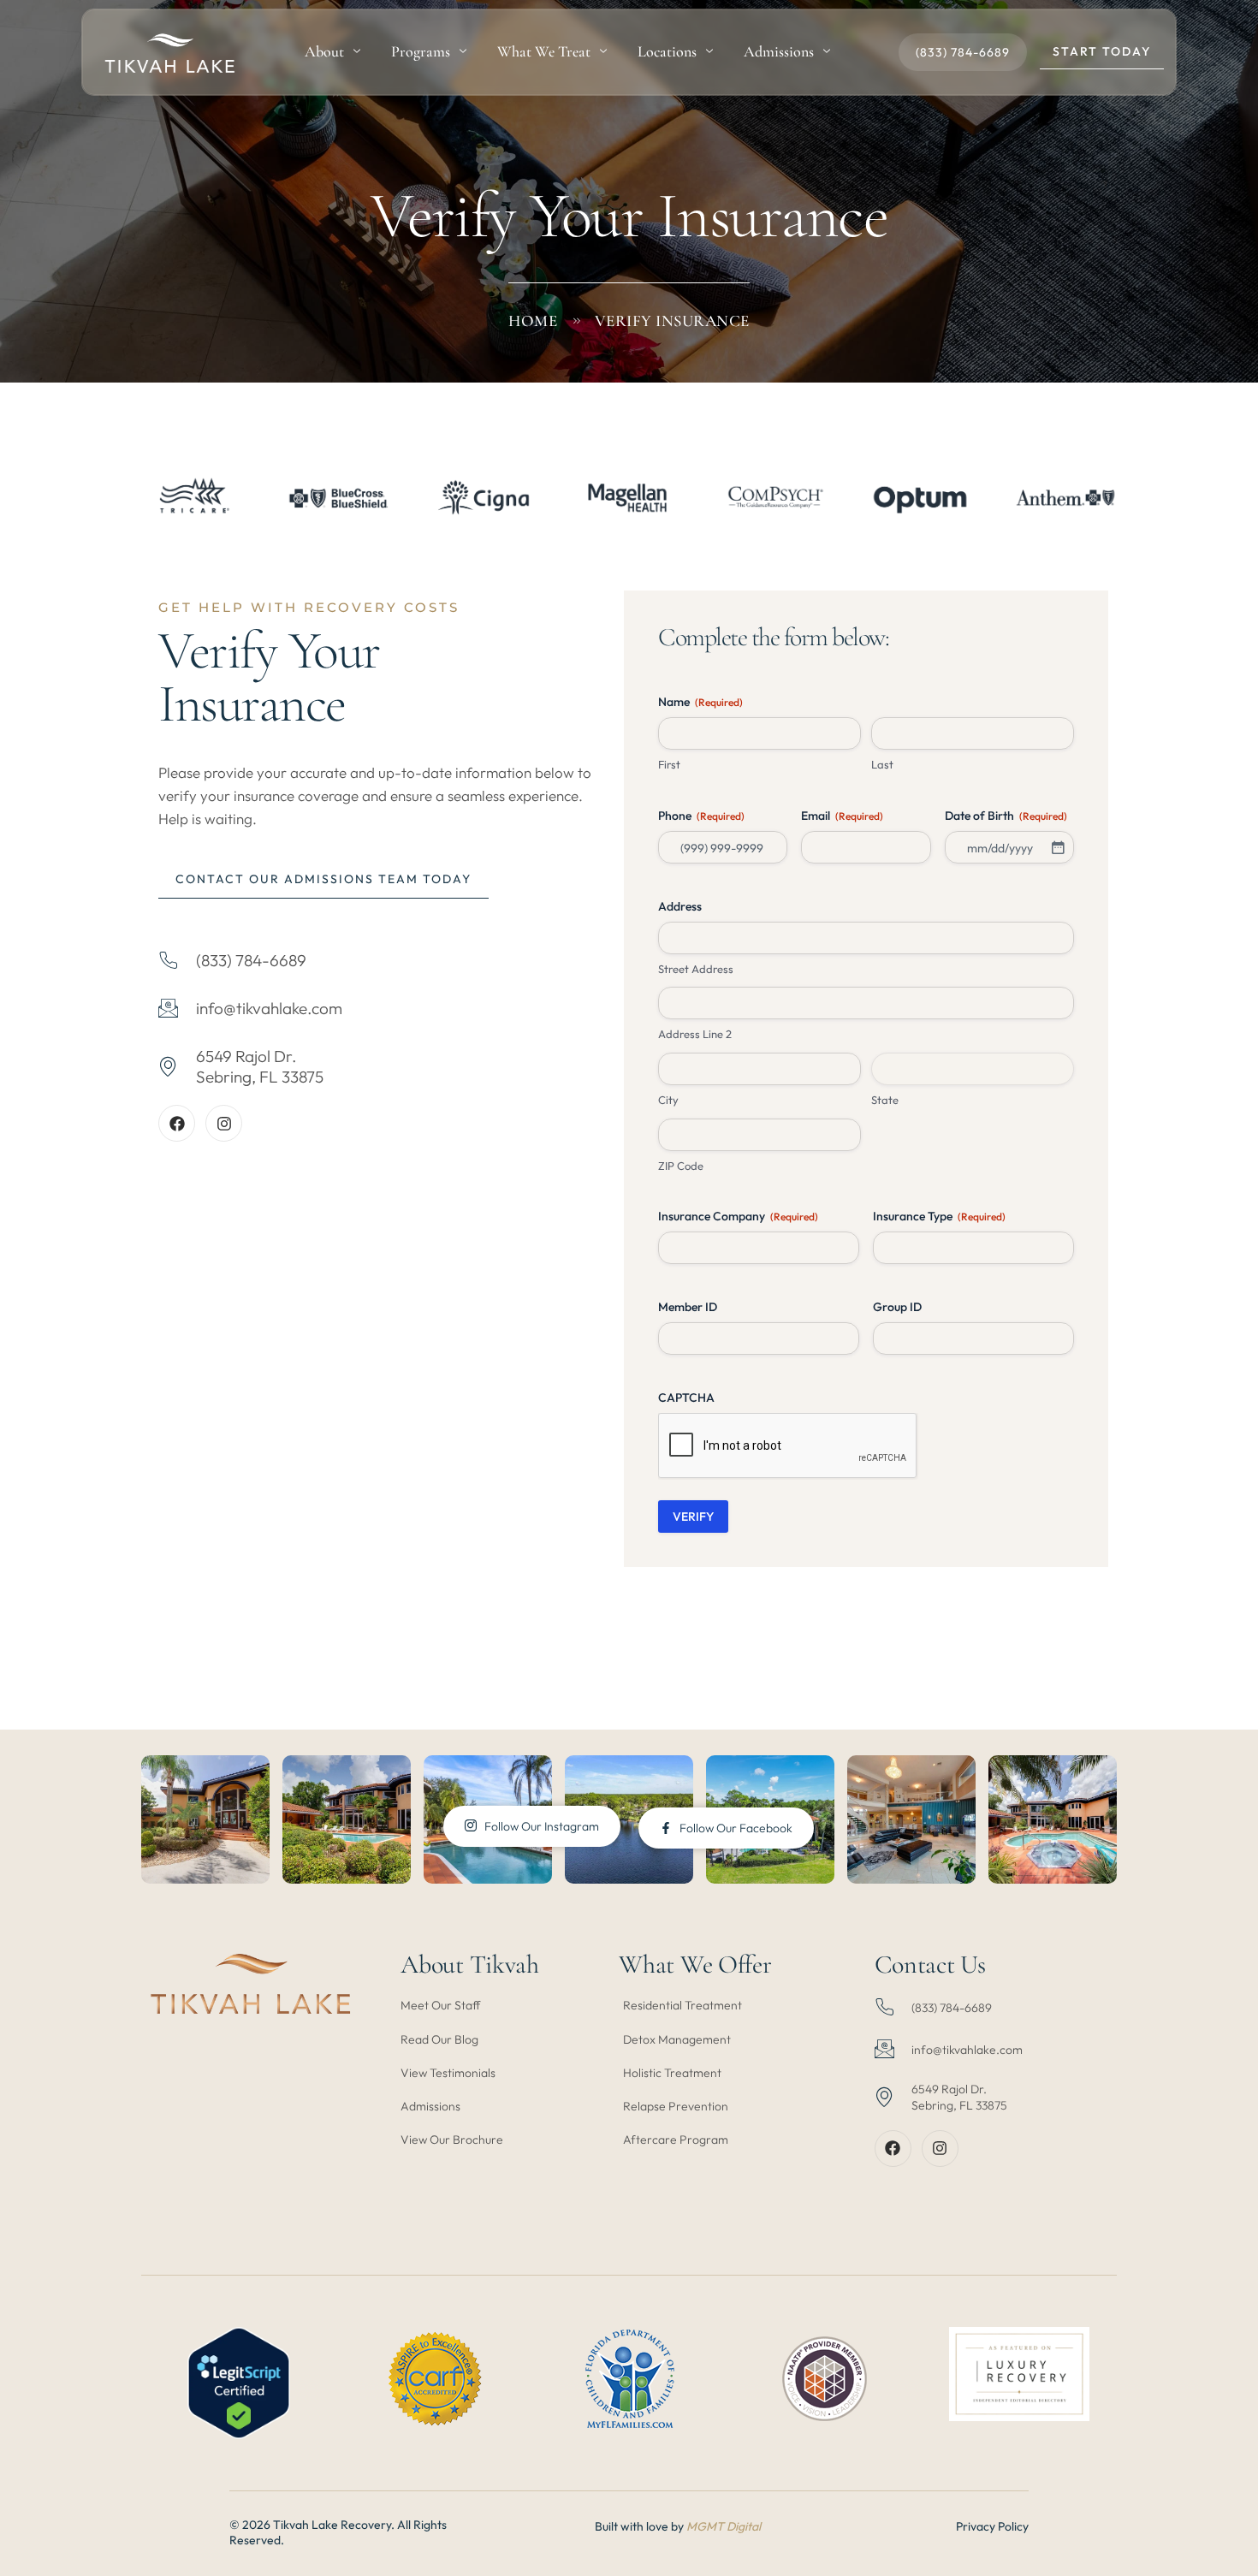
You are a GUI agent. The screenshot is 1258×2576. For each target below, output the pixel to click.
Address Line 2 (695, 1034)
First (669, 764)
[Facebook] (177, 1123)
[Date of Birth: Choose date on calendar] (1058, 847)
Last (882, 764)
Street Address (696, 969)
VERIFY (693, 1517)
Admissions (779, 51)
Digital (744, 2526)
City (668, 1100)
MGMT (706, 2526)
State (885, 1100)
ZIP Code (681, 1166)
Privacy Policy (992, 2526)
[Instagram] (224, 1123)
